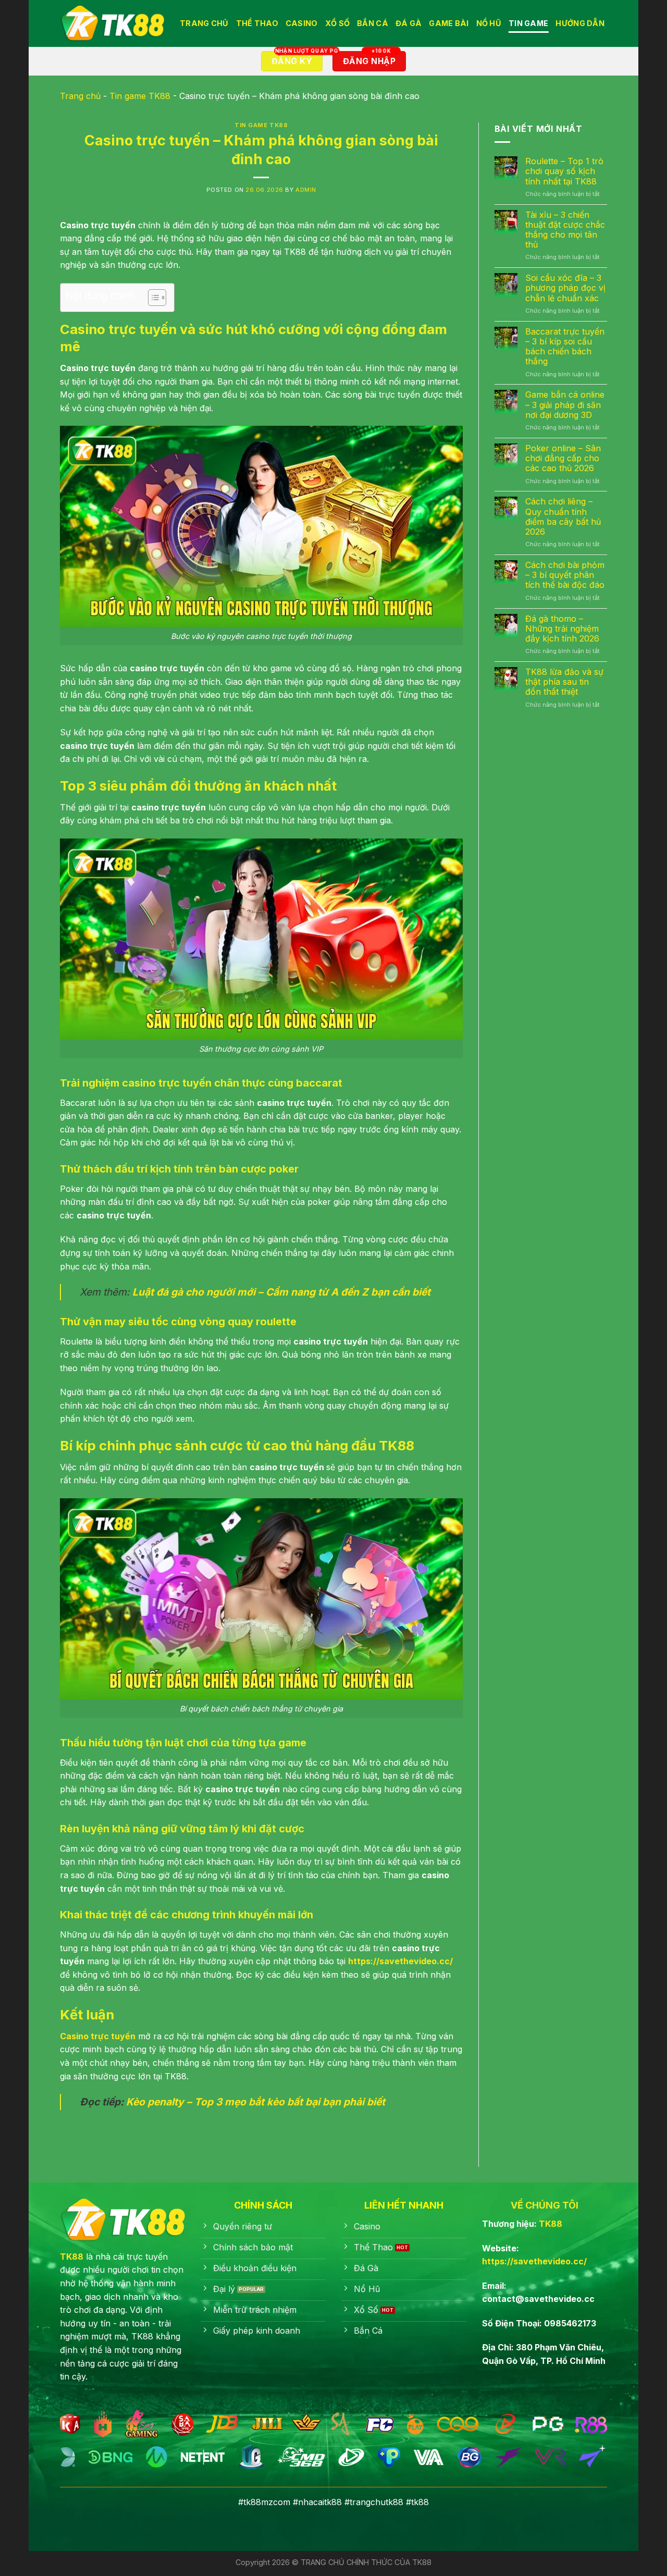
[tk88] (112, 23)
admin (306, 190)
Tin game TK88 (140, 96)
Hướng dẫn (580, 23)
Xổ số (337, 23)
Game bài (449, 23)
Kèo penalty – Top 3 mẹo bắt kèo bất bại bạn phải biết (256, 2102)
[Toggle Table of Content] (152, 298)
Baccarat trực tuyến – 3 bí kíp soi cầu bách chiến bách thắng (565, 347)
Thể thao (257, 23)
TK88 (72, 2257)
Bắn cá (373, 23)
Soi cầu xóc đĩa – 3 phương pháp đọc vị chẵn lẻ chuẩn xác (565, 288)
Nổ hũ (489, 23)
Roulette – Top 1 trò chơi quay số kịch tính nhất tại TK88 (564, 171)
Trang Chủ (204, 23)
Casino (302, 23)
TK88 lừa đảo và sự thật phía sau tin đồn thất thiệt (564, 682)
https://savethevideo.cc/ (534, 2261)
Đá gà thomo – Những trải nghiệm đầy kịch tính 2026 (562, 629)
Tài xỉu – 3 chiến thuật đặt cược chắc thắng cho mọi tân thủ (565, 230)
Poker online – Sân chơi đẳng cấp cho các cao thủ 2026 (563, 458)
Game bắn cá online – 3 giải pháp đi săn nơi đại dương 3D (565, 405)
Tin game (528, 23)
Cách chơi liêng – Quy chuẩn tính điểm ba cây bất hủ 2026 (563, 517)
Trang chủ (80, 96)
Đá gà (409, 23)
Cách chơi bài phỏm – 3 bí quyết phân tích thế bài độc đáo (565, 575)
